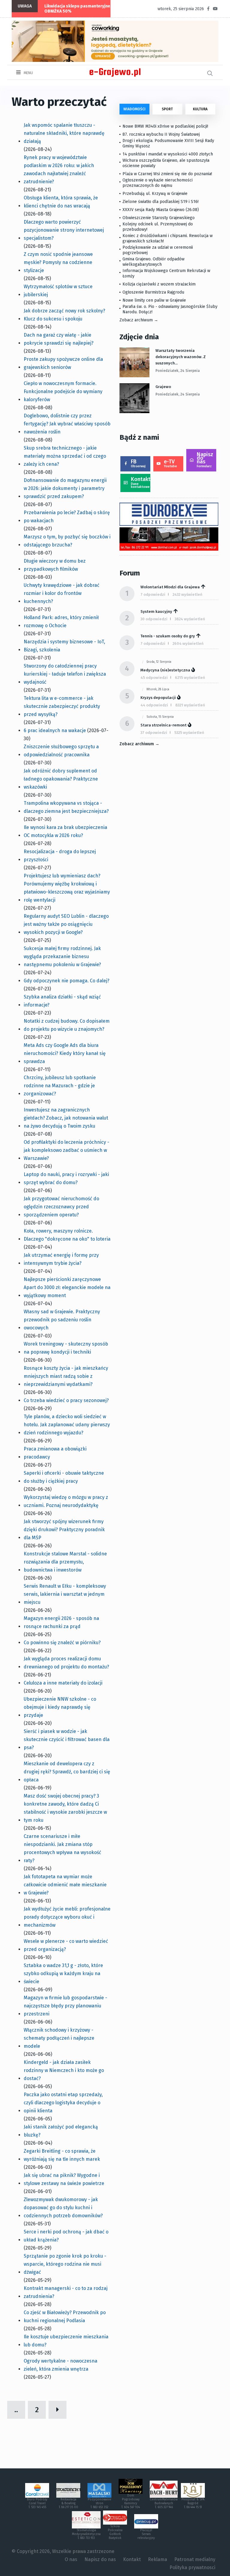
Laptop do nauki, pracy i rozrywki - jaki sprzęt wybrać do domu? (66, 1178)
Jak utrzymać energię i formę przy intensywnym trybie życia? (61, 1259)
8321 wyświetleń (190, 705)
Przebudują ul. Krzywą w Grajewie (155, 194)
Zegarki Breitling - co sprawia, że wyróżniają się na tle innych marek (62, 2155)
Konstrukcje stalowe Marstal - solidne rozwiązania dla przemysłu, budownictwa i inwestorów (65, 1562)
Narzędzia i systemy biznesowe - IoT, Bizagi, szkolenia (64, 646)
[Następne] (57, 2410)
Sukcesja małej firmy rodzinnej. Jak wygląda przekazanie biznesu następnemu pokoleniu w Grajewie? (62, 956)
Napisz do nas (205, 460)
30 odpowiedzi (154, 619)
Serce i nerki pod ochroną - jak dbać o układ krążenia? (66, 2236)
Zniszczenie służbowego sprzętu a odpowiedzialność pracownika (61, 751)
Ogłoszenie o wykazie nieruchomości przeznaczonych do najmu (158, 183)
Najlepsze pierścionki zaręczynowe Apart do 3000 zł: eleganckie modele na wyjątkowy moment (67, 1287)
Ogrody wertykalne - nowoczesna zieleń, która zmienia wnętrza (60, 2365)
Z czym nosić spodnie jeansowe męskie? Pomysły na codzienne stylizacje (58, 262)
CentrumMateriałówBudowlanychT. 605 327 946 (164, 2503)
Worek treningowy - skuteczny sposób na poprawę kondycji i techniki (66, 1348)
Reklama (158, 2559)
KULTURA (200, 109)
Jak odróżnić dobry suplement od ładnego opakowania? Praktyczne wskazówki (61, 779)
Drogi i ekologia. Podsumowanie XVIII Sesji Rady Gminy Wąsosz (168, 143)
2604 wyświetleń (188, 643)
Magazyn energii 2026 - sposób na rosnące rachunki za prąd (61, 1622)
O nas (71, 2559)
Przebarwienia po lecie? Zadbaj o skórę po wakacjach (67, 517)
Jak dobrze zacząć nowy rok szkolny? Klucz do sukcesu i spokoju (64, 315)
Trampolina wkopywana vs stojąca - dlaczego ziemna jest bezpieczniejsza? (66, 807)
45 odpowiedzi (154, 678)
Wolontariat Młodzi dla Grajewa (170, 587)
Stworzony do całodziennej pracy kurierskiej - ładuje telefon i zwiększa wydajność (65, 674)
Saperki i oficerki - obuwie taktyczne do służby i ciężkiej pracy (64, 1477)
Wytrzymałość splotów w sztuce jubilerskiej (58, 291)
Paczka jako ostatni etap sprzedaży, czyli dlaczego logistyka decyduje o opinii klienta (63, 2103)
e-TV (170, 463)
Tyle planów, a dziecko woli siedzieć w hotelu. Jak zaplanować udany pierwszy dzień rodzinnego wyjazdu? (67, 1425)
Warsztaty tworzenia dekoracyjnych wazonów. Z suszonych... (181, 357)
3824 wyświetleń (190, 619)
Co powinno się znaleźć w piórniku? (62, 1643)
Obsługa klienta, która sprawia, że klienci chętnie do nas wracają (61, 202)
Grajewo (163, 387)
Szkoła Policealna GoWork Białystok (115, 2532)
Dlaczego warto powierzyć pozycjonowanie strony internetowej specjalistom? (64, 230)
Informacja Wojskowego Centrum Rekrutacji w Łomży (166, 273)
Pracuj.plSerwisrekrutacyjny (146, 2534)
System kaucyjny (156, 611)
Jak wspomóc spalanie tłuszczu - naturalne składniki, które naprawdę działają (64, 133)
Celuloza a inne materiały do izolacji (63, 1683)
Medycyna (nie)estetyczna (165, 670)
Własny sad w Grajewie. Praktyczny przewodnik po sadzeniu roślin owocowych (62, 1320)
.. (16, 2410)
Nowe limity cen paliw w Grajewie (154, 300)
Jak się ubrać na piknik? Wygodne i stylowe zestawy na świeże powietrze (64, 2179)
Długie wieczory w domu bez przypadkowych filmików (55, 565)
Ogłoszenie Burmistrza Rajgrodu (153, 292)
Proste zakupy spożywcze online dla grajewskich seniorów (63, 363)
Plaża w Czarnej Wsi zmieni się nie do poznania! (167, 174)
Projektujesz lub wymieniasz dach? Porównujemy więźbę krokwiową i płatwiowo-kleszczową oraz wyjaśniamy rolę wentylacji (67, 888)
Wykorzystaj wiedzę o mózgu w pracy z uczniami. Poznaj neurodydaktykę (66, 1501)
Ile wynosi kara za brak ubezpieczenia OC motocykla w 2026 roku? (65, 831)
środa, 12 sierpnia (159, 662)
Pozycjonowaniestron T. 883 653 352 (100, 2503)
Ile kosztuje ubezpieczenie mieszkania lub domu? (66, 2341)
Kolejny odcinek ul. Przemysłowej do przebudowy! (158, 227)
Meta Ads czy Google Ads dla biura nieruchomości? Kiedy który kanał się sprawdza (65, 1053)
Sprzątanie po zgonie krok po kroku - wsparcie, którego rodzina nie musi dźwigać (65, 2264)
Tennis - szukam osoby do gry (168, 636)
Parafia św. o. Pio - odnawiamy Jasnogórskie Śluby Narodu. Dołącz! (170, 309)
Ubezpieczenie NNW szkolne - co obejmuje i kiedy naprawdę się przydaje (60, 1707)
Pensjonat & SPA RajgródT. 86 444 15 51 (193, 2503)
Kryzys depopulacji (158, 698)
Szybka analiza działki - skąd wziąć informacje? (62, 1001)
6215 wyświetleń (190, 678)
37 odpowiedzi (154, 733)
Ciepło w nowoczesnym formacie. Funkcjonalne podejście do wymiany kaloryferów (63, 391)
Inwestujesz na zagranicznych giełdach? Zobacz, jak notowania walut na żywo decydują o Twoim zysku (66, 1118)
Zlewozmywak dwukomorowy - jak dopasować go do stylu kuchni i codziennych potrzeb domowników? (63, 2208)
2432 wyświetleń (187, 594)
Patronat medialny (195, 2559)
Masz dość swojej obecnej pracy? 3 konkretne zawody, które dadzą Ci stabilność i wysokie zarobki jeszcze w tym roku (65, 1808)
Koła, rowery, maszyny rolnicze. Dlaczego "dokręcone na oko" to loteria (67, 1235)
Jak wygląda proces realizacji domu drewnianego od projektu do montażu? (66, 1663)
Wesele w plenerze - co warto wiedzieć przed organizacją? (66, 1945)
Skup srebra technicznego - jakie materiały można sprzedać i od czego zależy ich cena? (65, 456)
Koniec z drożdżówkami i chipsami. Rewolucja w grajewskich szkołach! (168, 238)
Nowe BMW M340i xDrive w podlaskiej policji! (165, 126)
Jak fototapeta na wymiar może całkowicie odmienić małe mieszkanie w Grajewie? (65, 1885)
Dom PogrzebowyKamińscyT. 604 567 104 (131, 2501)
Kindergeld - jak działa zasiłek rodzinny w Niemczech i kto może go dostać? (64, 2070)
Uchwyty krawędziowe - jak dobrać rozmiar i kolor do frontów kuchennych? (62, 593)
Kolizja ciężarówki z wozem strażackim (159, 284)
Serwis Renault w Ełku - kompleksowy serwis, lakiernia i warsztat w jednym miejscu (65, 1594)
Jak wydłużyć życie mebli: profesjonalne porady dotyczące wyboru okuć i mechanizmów (67, 1917)
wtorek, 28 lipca (158, 689)
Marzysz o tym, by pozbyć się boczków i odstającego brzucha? (67, 541)
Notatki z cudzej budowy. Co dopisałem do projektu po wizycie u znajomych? (67, 1025)
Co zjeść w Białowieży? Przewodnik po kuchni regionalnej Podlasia (65, 2317)
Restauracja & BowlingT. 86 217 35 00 (68, 2503)
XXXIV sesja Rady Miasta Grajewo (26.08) (161, 210)
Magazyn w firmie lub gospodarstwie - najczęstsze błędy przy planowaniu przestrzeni (65, 2006)
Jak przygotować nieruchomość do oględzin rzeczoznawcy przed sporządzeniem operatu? (61, 1207)
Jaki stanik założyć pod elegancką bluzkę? (61, 2131)
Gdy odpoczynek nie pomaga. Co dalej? (66, 981)
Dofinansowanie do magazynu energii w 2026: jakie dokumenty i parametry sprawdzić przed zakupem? (65, 488)
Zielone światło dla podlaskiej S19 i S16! (161, 202)
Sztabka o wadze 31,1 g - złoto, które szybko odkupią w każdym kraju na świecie (63, 1973)
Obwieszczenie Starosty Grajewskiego (159, 218)
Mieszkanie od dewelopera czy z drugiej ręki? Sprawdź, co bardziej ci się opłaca (67, 1772)
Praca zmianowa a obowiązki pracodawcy (55, 1453)
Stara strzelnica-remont (164, 725)
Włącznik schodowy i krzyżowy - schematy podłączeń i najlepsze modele (59, 2038)
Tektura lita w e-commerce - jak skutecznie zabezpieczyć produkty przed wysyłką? (62, 706)
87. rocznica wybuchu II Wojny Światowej (161, 134)
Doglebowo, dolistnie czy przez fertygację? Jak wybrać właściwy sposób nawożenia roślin (67, 424)
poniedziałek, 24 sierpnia (178, 371)
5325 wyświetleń (189, 733)
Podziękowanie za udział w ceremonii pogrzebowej (158, 250)
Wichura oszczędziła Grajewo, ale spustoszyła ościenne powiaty (166, 163)
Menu (28, 73)
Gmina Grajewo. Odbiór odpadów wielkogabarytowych (153, 262)
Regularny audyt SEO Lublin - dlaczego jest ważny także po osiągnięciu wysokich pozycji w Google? (66, 924)
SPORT (167, 109)
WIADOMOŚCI (134, 109)
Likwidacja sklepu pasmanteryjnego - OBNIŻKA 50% (81, 9)
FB (138, 463)
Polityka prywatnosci (192, 2567)
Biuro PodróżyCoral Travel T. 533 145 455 (37, 2503)
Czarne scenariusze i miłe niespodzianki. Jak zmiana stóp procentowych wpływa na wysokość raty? (62, 1848)
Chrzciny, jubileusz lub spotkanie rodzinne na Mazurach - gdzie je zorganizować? (60, 1086)
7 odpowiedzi (153, 594)
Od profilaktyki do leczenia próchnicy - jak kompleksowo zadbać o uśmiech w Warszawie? (66, 1150)
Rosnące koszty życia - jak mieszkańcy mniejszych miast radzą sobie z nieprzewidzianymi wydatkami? (66, 1376)
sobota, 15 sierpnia (160, 717)
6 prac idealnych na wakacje (55, 730)
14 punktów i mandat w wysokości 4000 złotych (168, 154)
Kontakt (141, 482)
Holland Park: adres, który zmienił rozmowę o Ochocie (61, 622)
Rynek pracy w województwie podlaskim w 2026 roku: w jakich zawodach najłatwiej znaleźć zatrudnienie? (59, 170)
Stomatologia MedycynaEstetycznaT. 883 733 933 (86, 2534)
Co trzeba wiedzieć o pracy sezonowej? (66, 1400)
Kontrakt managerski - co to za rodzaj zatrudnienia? (66, 2292)
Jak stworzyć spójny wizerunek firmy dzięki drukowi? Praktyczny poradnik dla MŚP (64, 1530)
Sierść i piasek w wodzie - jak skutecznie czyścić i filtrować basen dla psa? (67, 1739)
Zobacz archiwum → (139, 320)
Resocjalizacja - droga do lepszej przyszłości (60, 856)
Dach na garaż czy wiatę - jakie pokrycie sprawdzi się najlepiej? (59, 339)
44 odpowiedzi (154, 705)
